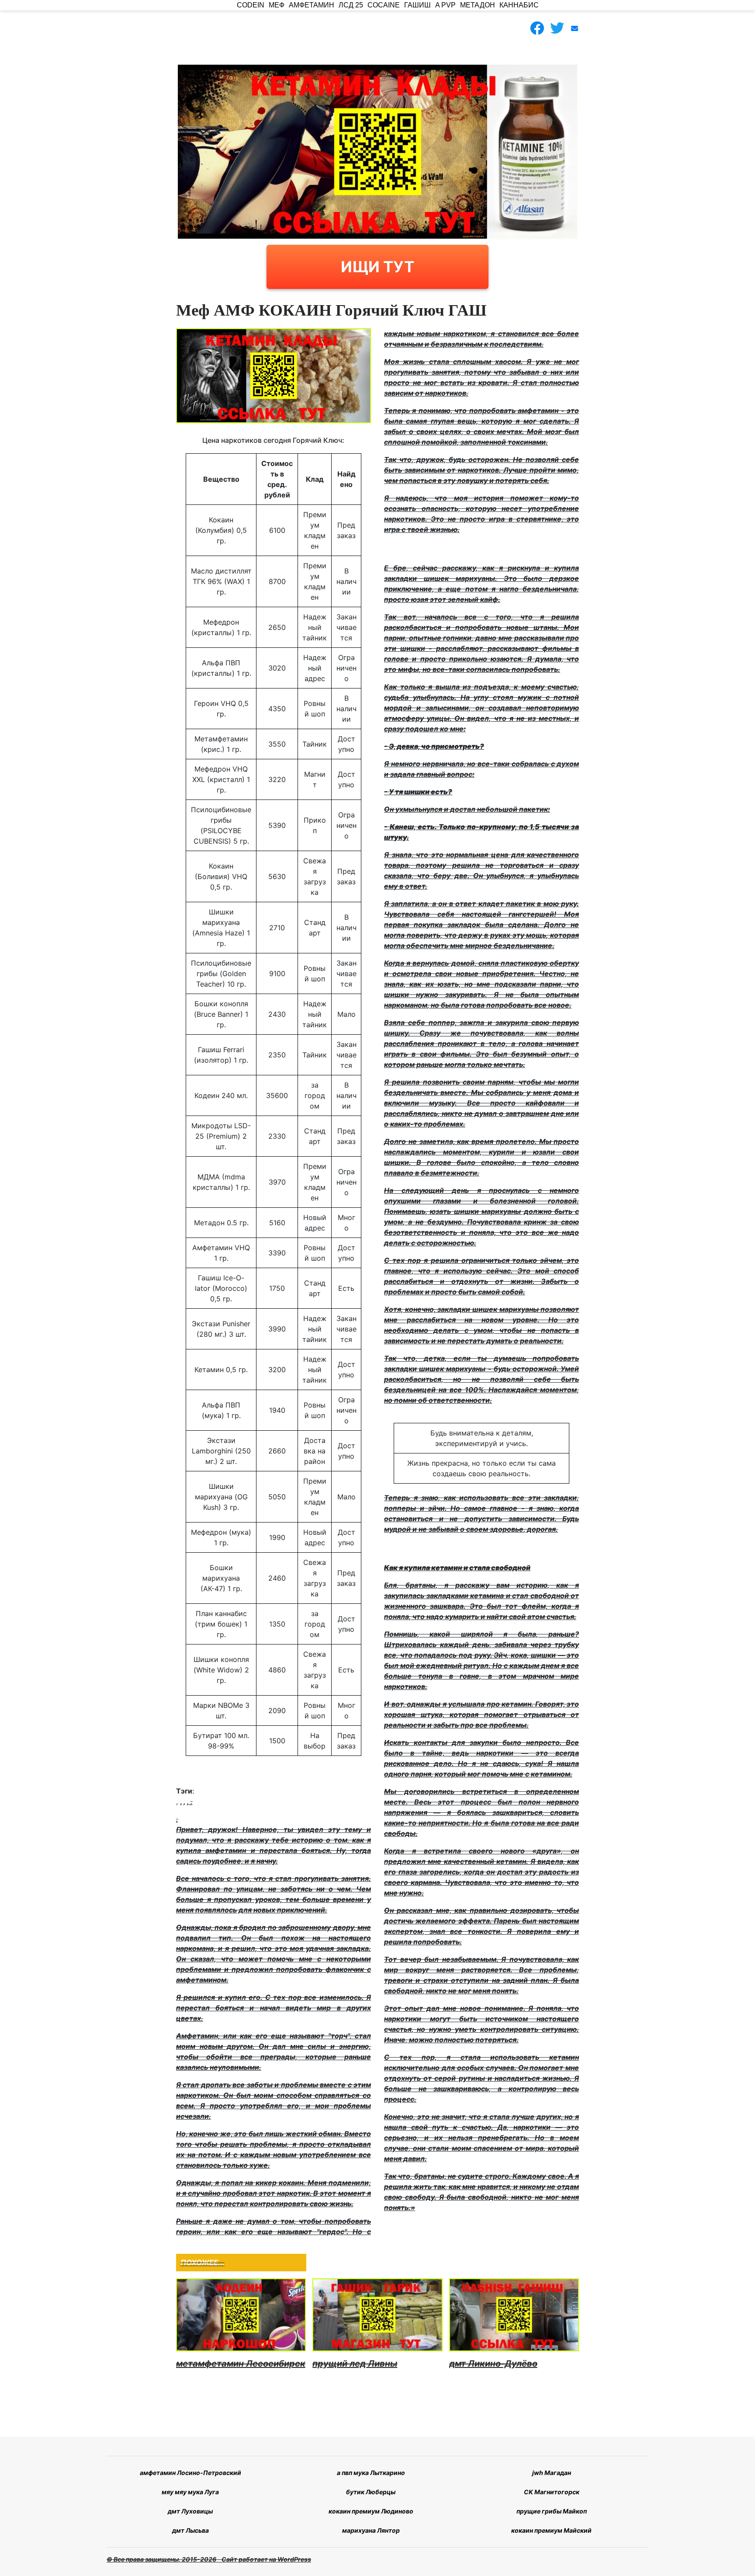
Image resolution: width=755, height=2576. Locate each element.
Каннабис (519, 5)
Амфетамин (312, 5)
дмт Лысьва (190, 2530)
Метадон (478, 5)
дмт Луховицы (190, 2511)
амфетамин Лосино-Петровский (190, 2473)
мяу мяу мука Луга (190, 2492)
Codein (251, 5)
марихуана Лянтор (371, 2530)
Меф (277, 5)
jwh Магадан (552, 2473)
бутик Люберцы (371, 2492)
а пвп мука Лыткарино (371, 2473)
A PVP (445, 5)
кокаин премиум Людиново (371, 2511)
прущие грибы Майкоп (552, 2511)
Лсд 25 (351, 5)
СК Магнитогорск (552, 2492)
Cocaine (384, 5)
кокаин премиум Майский (551, 2530)
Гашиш (417, 5)
